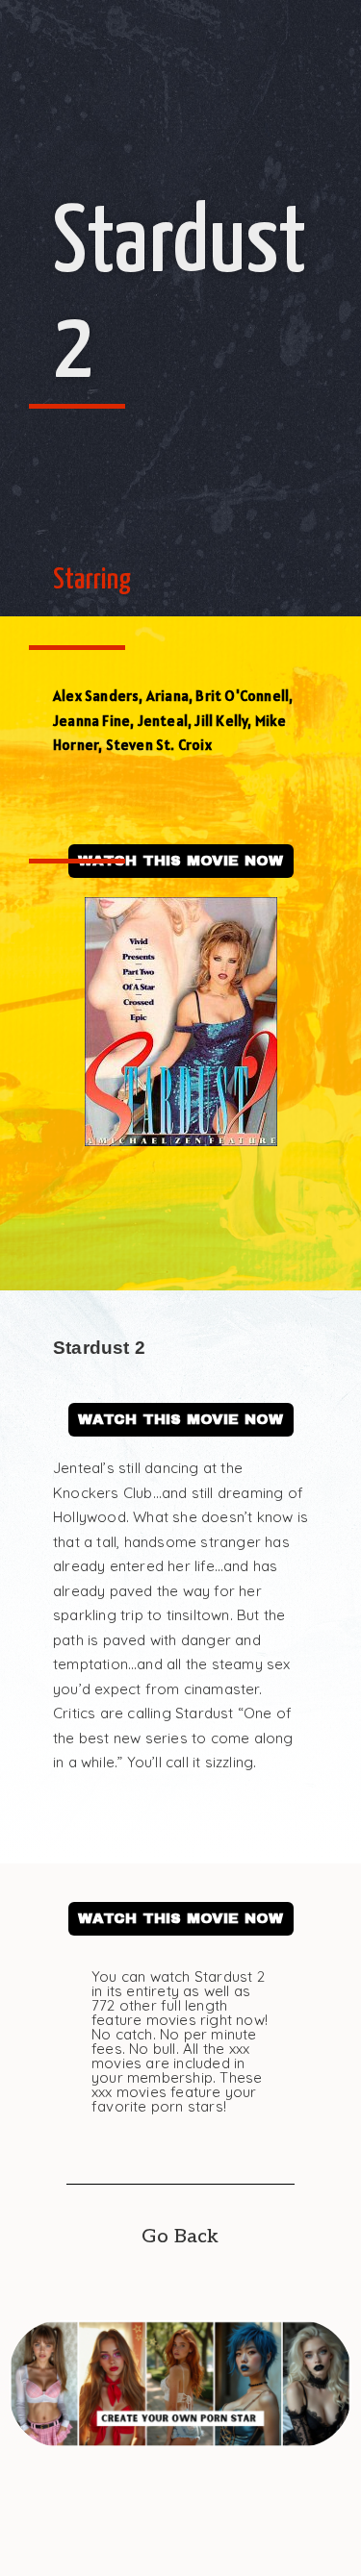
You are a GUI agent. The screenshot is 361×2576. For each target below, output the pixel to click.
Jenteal (163, 721)
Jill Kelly (221, 721)
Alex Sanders (96, 696)
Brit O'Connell (242, 696)
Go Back (180, 2237)
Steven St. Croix (159, 745)
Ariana (168, 696)
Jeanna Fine (91, 721)
